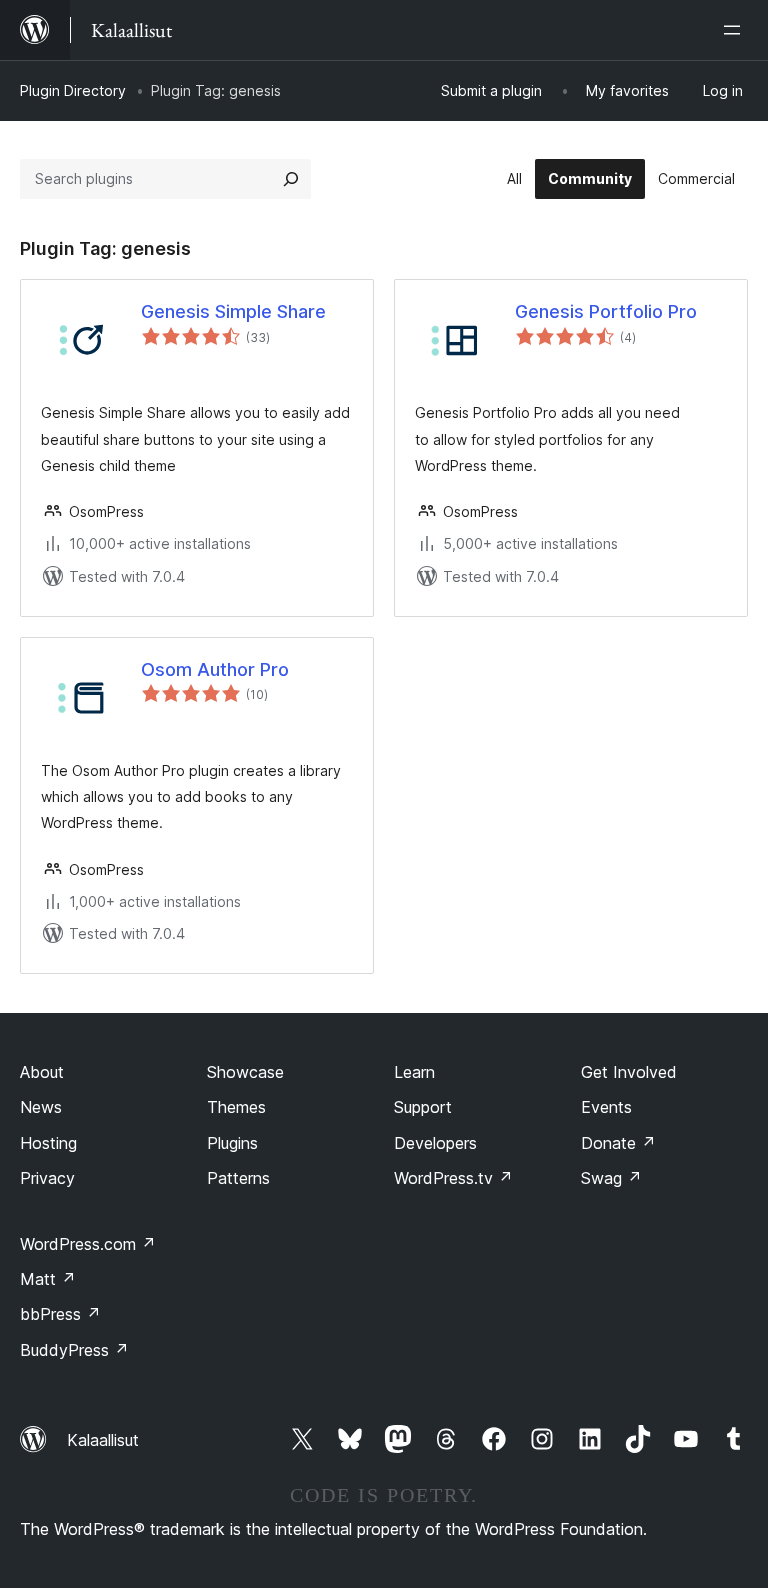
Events (606, 1107)
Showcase (245, 1072)
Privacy (47, 1178)
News (41, 1107)
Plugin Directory (73, 90)
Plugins (232, 1143)
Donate (618, 1143)
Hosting (48, 1143)
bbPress (60, 1314)
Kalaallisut (103, 1440)
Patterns (238, 1178)
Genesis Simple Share (233, 311)
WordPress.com (88, 1244)
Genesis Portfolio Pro (606, 311)
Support (423, 1107)
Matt (48, 1279)
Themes (236, 1107)
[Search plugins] (291, 179)
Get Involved (629, 1072)
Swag (611, 1178)
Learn (414, 1072)
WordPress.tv (453, 1178)
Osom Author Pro (215, 669)
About (42, 1072)
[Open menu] (736, 30)
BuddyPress (74, 1350)
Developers (435, 1143)
